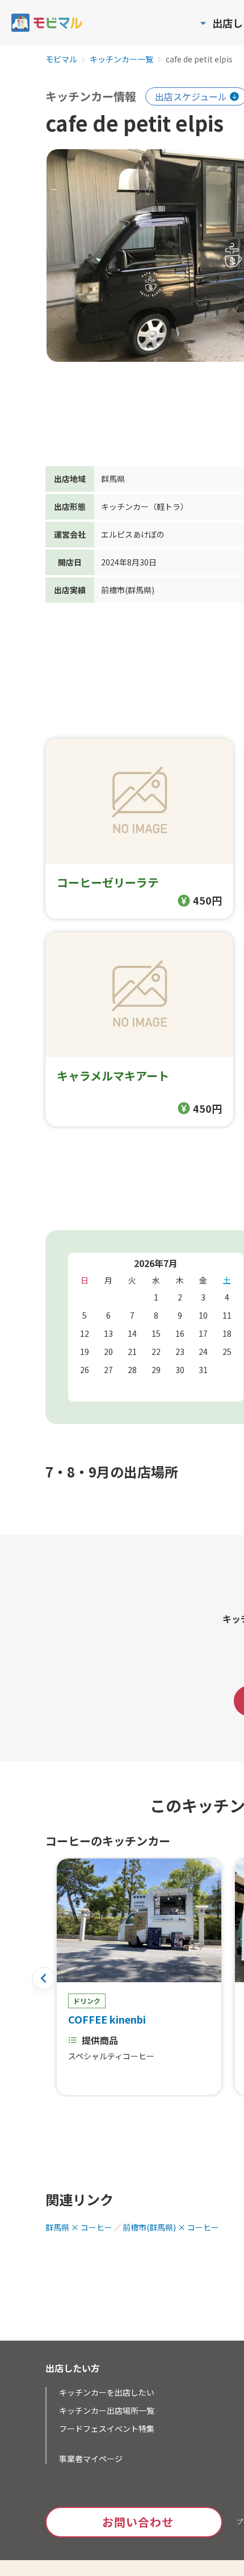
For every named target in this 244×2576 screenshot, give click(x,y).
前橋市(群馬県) (128, 590)
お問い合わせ (138, 2522)
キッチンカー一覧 (121, 60)
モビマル (61, 60)
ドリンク (87, 2001)
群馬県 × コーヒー (79, 2227)
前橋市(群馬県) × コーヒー (171, 2227)
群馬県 (113, 479)
